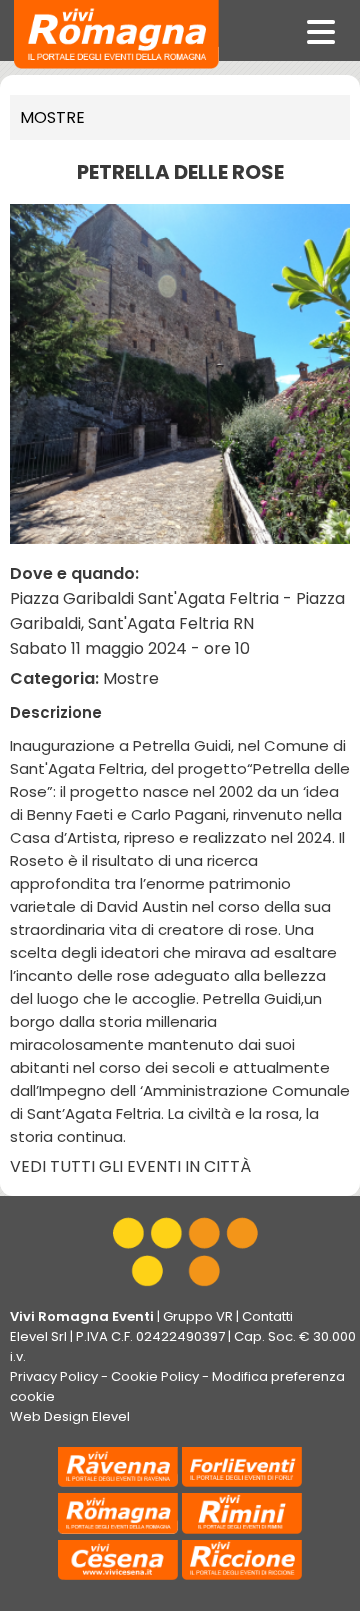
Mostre (52, 117)
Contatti (267, 1316)
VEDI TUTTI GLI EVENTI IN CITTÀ (130, 1166)
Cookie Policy (155, 1376)
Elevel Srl (38, 1336)
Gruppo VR (198, 1316)
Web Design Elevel (70, 1416)
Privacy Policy (54, 1376)
